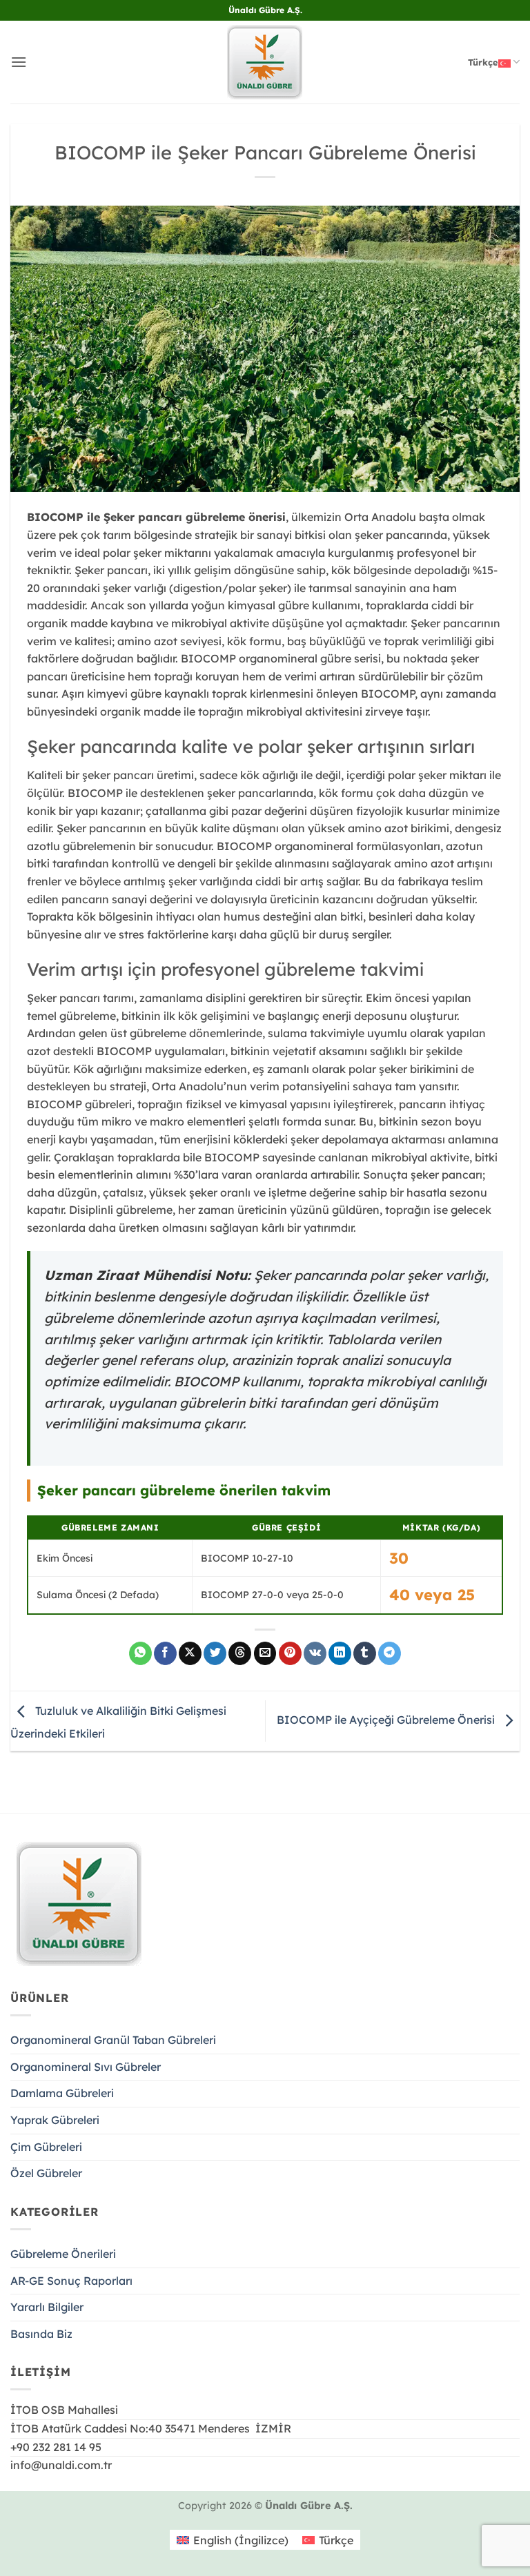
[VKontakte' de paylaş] (315, 1653)
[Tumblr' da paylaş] (365, 1653)
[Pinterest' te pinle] (290, 1653)
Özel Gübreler (46, 2173)
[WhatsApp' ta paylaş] (140, 1653)
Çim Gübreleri (46, 2147)
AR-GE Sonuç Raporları (71, 2281)
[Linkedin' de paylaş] (340, 1653)
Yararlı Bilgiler (47, 2307)
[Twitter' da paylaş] (215, 1653)
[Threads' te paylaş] (240, 1653)
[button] (19, 62)
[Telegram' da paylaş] (390, 1653)
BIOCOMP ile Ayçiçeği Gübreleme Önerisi (387, 1720)
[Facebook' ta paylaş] (165, 1653)
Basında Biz (41, 2334)
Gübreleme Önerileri (63, 2254)
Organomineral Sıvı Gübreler (86, 2067)
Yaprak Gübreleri (55, 2120)
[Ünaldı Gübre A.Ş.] (265, 62)
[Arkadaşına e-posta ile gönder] (265, 1653)
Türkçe (483, 62)
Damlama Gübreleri (62, 2093)
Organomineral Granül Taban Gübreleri (113, 2040)
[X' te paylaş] (190, 1653)
